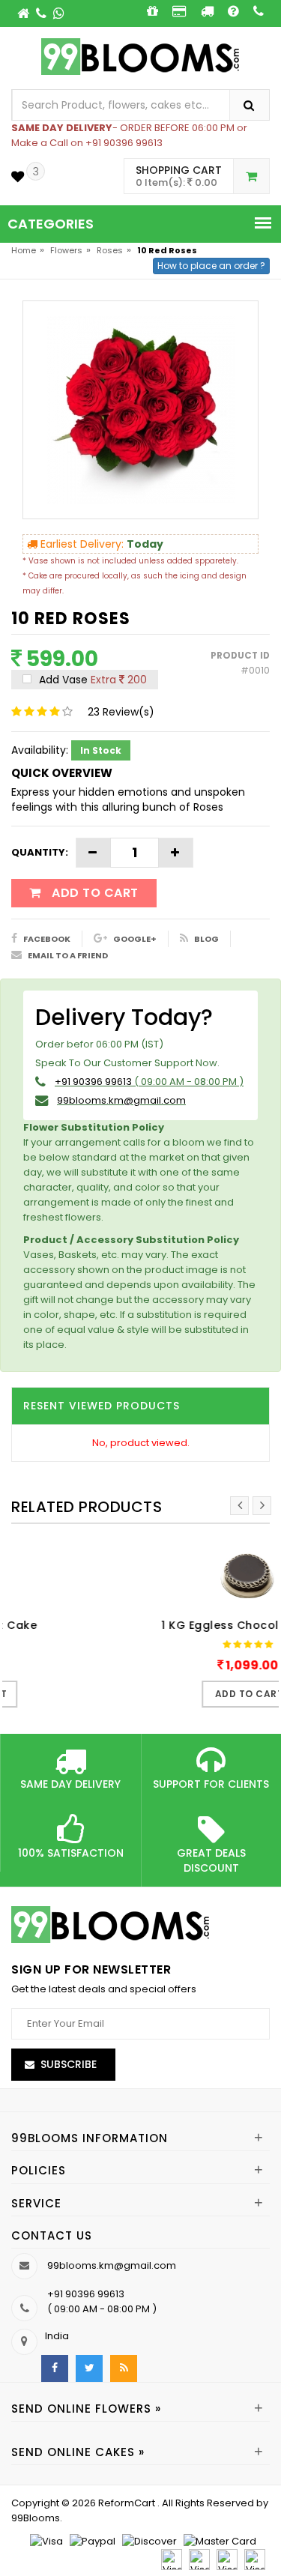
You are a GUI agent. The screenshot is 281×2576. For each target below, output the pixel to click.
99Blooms (36, 2518)
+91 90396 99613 (93, 1082)
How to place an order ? (211, 266)
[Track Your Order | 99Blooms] (207, 11)
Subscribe (69, 2064)
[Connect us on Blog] (124, 2368)
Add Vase (91, 680)
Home (24, 250)
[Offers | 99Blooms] (152, 11)
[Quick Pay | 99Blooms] (179, 11)
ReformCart (128, 2503)
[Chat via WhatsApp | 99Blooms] (59, 13)
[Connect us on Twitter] (89, 2368)
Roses (110, 250)
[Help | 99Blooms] (233, 11)
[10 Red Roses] (141, 409)
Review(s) (121, 712)
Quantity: (40, 852)
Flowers (66, 250)
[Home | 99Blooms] (24, 13)
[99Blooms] (140, 56)
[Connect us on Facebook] (55, 2368)
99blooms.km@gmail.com (121, 1100)
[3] (18, 176)
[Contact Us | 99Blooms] (42, 13)
